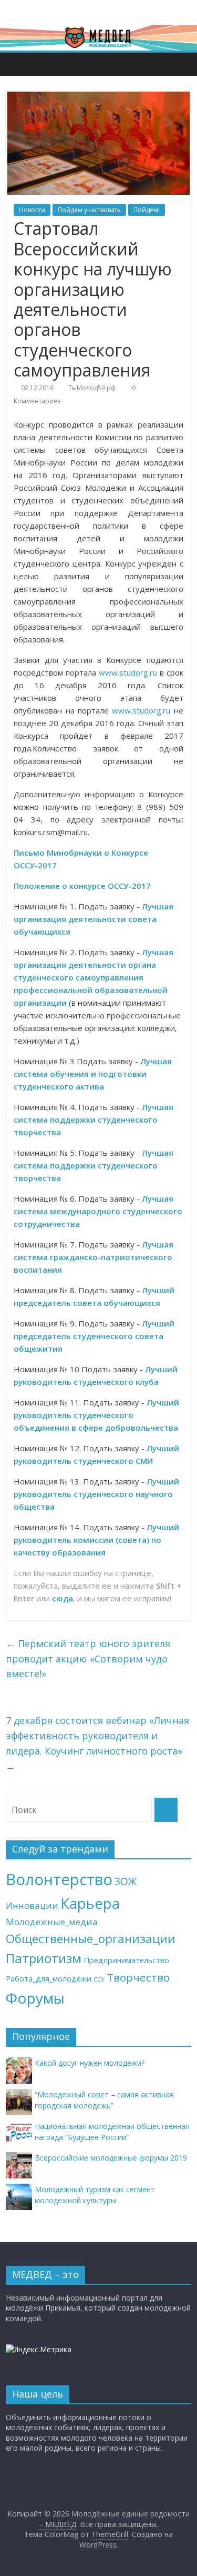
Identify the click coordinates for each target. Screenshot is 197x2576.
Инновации (32, 1905)
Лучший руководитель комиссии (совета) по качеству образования (96, 1540)
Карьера (90, 1903)
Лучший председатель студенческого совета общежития (94, 1336)
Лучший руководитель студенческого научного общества (96, 1494)
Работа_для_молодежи (49, 1979)
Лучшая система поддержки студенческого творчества (94, 1119)
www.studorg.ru (128, 672)
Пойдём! (147, 210)
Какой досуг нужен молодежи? (90, 2063)
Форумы (35, 1998)
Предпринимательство (126, 1960)
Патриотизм (44, 1958)
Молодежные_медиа (52, 1922)
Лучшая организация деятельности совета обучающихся (94, 919)
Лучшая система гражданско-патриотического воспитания (94, 1257)
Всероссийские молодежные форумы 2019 (111, 2158)
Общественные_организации (91, 1939)
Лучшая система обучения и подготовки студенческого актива (93, 1074)
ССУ (99, 1979)
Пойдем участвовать (89, 210)
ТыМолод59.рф (92, 388)
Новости (32, 210)
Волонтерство (59, 1879)
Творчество (138, 1977)
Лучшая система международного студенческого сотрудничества (98, 1211)
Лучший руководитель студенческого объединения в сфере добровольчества (96, 1415)
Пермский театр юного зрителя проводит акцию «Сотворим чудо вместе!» (88, 1659)
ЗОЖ (126, 1881)
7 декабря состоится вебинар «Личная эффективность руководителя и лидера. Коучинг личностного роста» (97, 1743)
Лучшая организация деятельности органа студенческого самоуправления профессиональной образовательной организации (94, 977)
